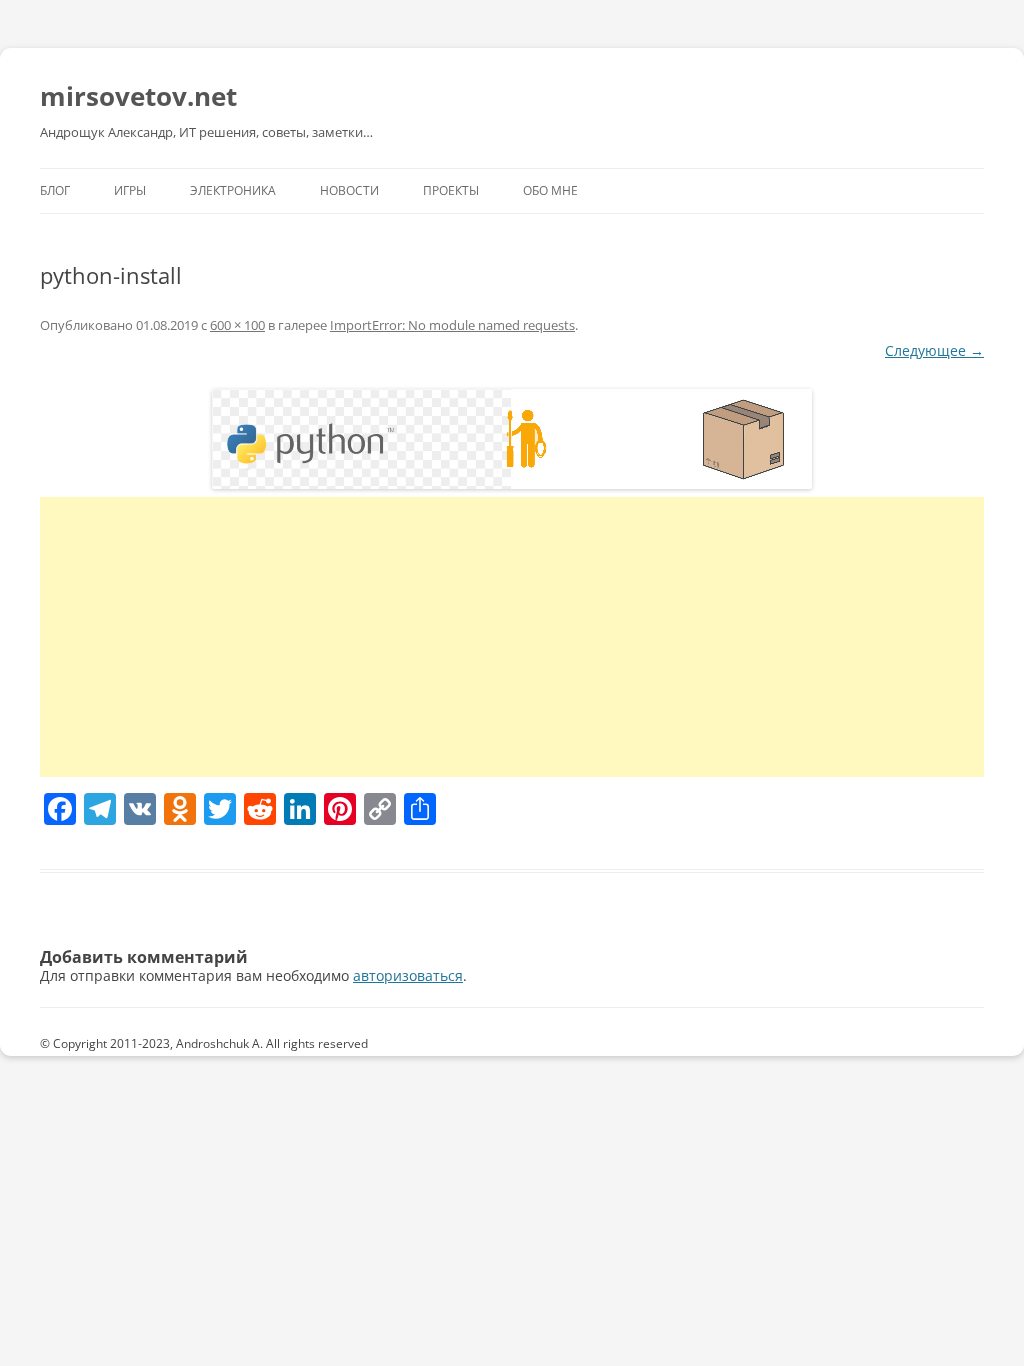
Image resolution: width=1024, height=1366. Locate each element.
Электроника (233, 190)
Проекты (451, 190)
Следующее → (934, 350)
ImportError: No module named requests (452, 325)
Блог (55, 190)
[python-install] (512, 439)
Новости (349, 190)
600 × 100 (237, 325)
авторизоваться (408, 975)
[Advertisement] (512, 637)
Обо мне (550, 190)
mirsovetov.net (138, 96)
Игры (130, 190)
